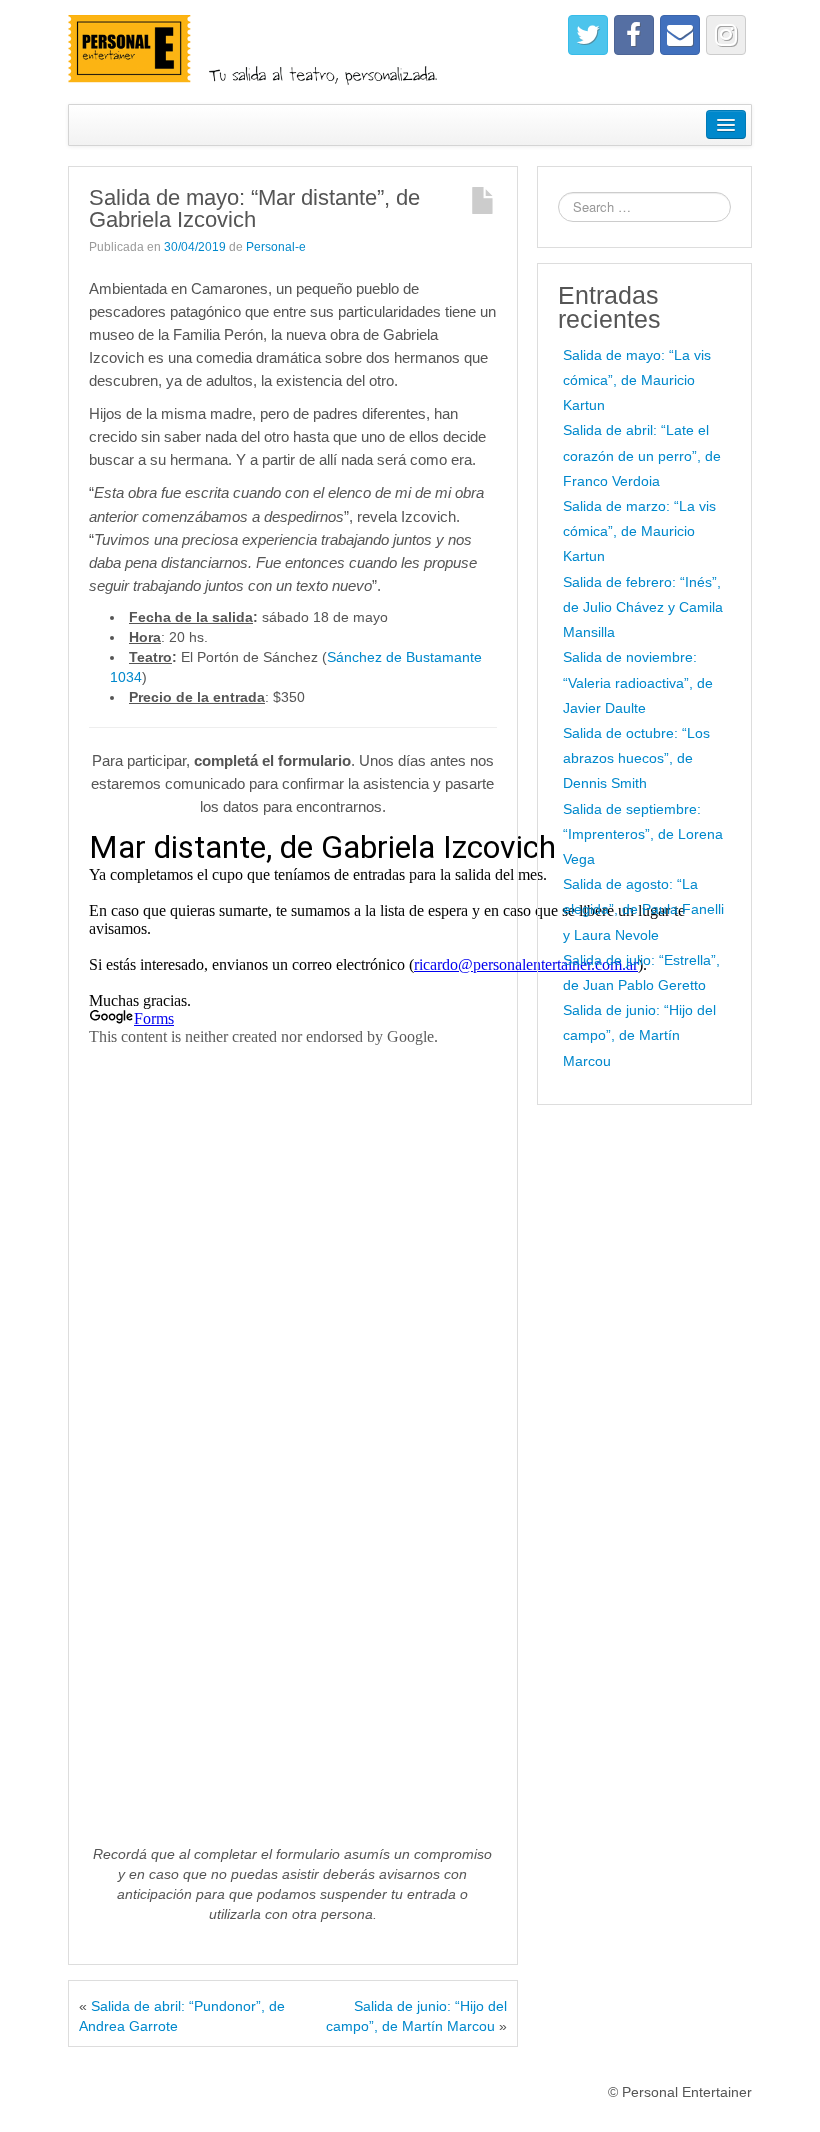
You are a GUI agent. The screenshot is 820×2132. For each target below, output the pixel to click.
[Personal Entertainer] (263, 51)
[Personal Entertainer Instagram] (726, 35)
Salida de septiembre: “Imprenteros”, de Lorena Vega (643, 834)
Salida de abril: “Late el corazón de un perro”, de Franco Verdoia (642, 455)
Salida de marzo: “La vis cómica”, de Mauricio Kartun (639, 531)
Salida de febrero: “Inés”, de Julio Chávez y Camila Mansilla (643, 607)
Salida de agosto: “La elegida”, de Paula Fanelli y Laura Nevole (643, 909)
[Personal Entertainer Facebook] (634, 35)
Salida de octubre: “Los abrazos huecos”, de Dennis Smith (636, 758)
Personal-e (276, 247)
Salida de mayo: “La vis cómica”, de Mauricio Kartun (637, 380)
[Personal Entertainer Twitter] (588, 35)
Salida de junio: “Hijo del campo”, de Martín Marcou (639, 1035)
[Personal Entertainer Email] (680, 35)
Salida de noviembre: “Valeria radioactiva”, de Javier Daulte (638, 682)
